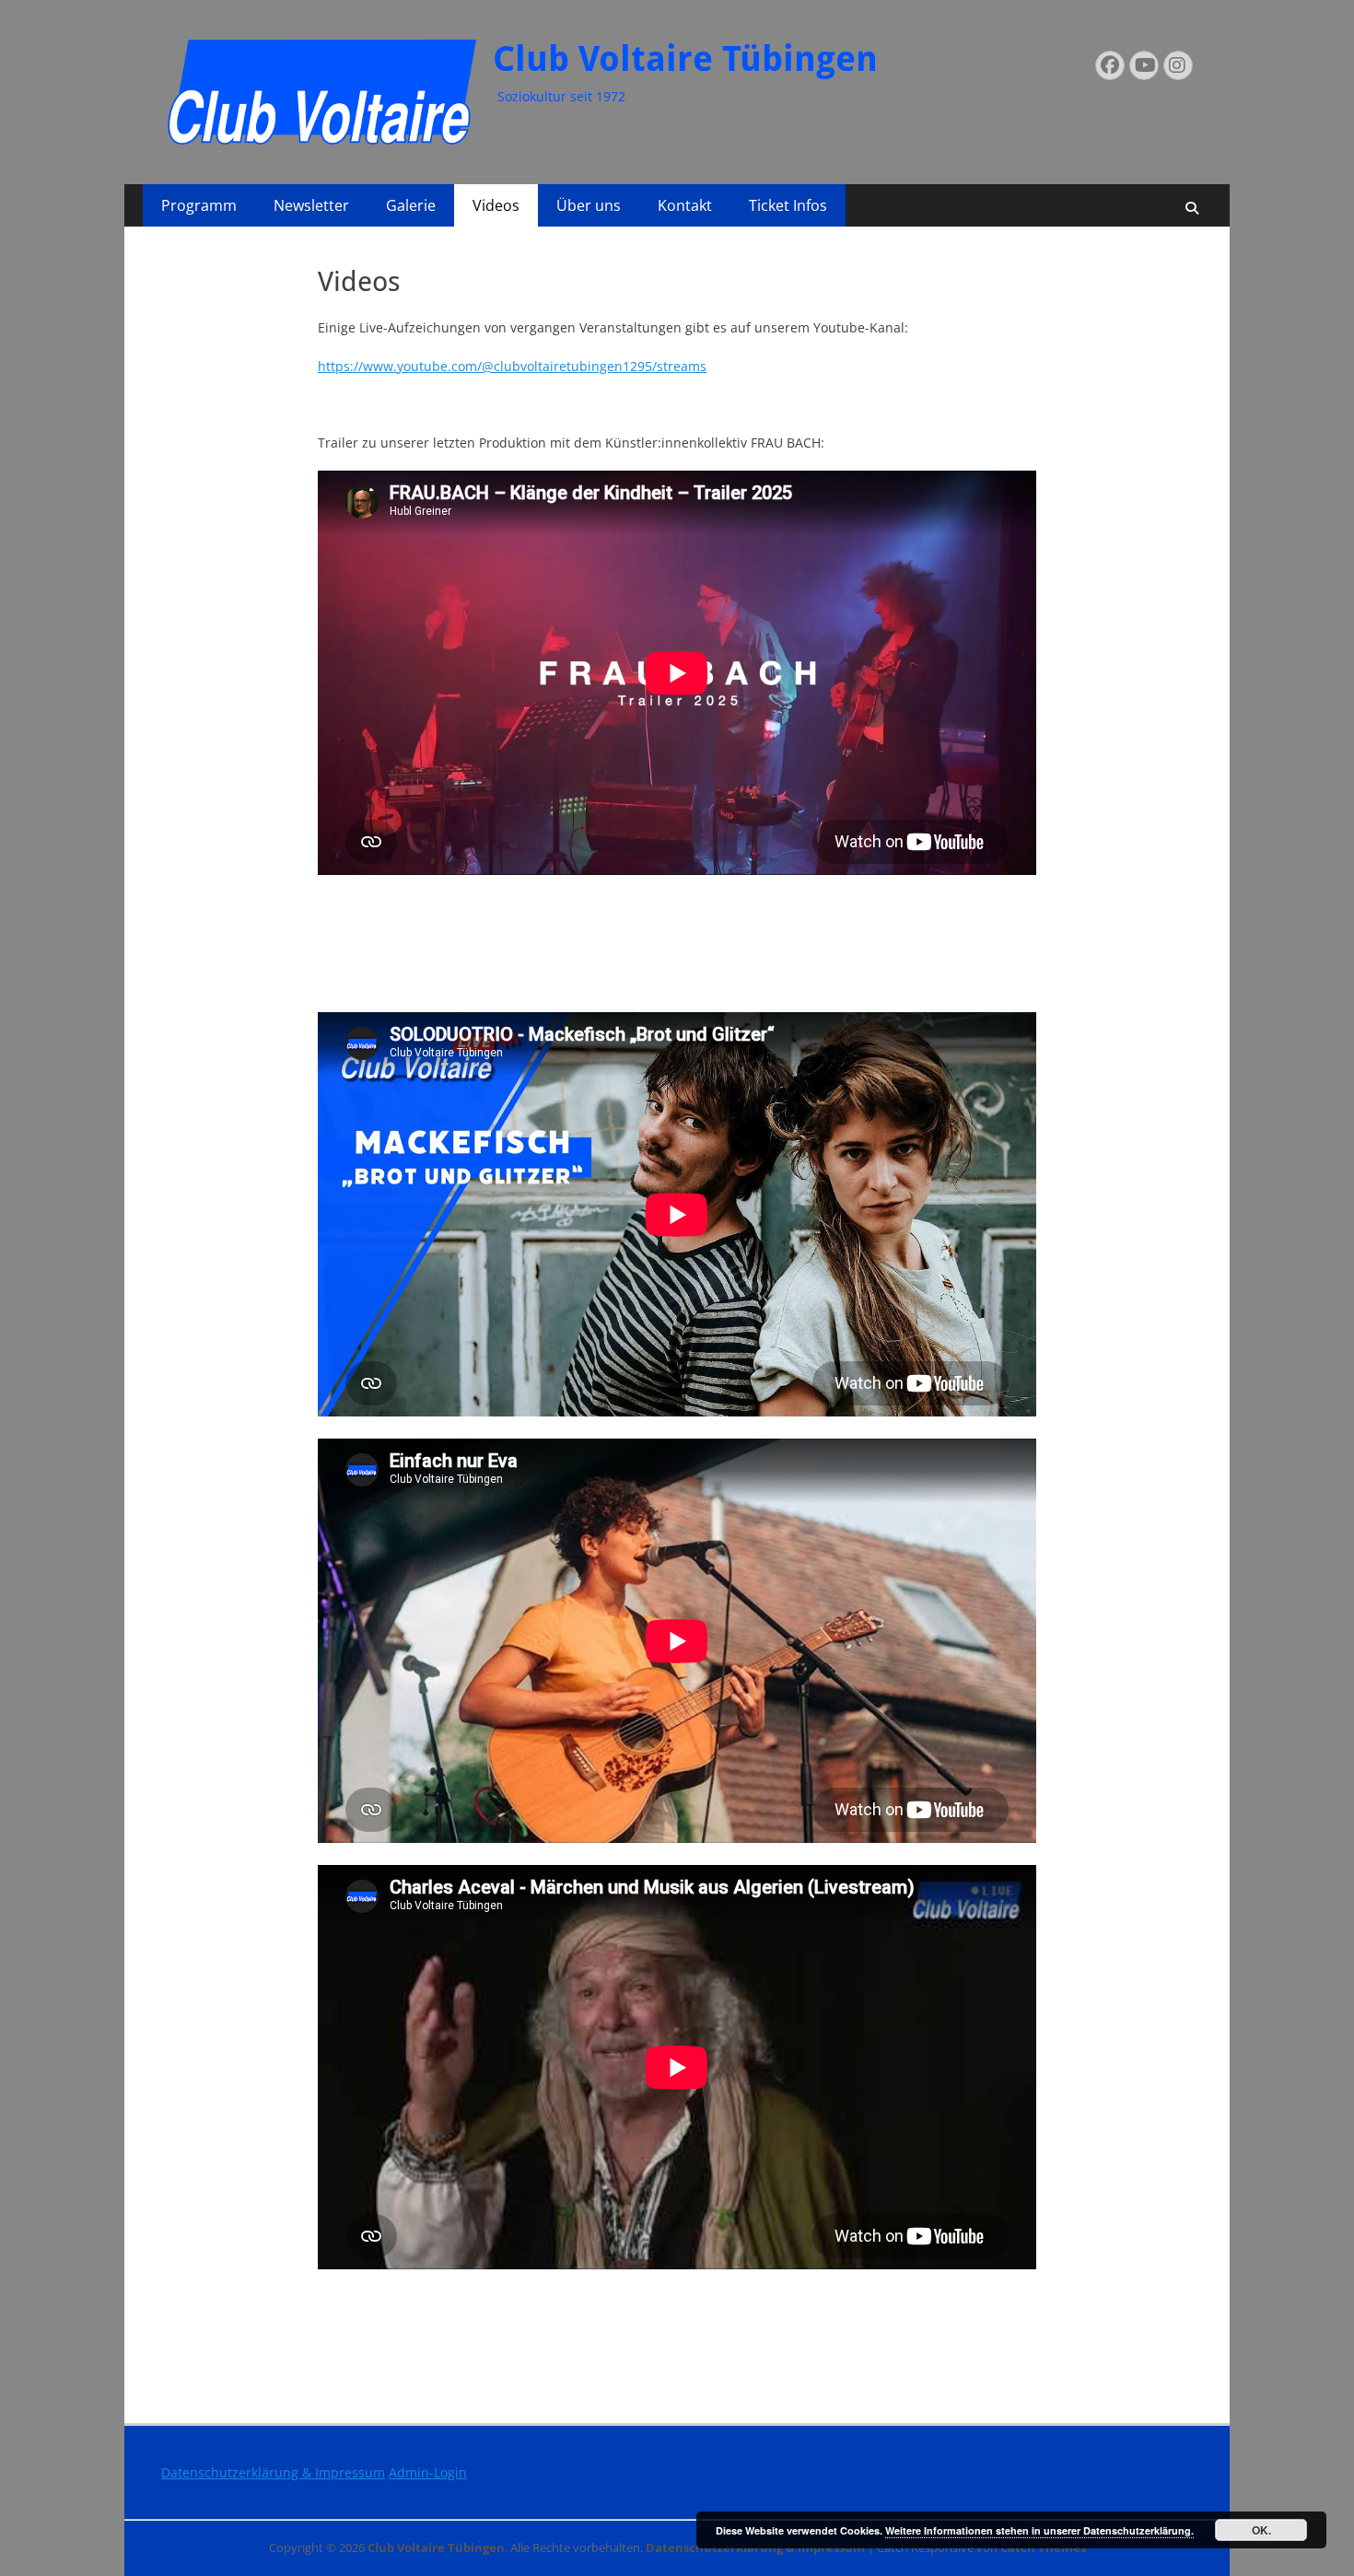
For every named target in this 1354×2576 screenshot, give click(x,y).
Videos (496, 205)
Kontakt (685, 205)
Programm (199, 205)
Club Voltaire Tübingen (685, 59)
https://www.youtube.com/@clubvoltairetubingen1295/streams (512, 366)
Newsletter (311, 205)
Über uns (589, 205)
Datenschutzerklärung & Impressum (273, 2472)
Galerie (411, 205)
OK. (1261, 2530)
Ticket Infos (788, 205)
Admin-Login (428, 2472)
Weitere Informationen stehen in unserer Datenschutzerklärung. (1039, 2530)
